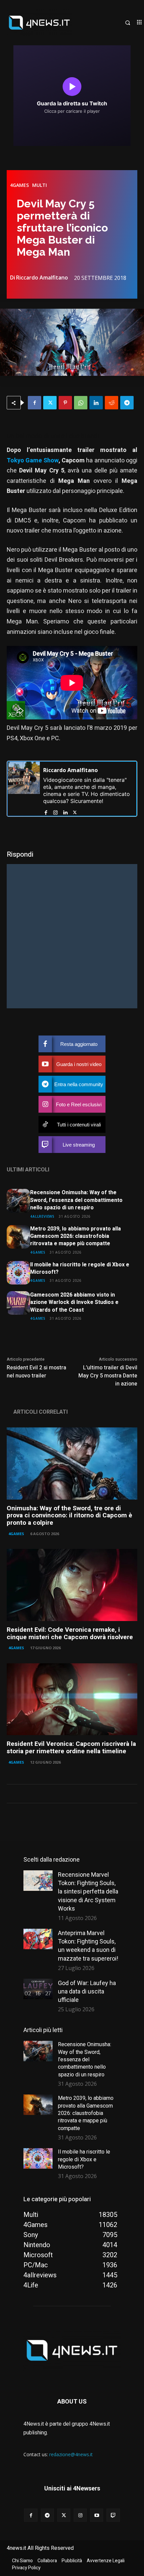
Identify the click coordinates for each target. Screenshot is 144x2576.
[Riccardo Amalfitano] (24, 789)
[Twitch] (113, 2515)
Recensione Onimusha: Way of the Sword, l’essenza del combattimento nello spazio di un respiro (76, 1200)
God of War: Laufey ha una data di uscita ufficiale (87, 1991)
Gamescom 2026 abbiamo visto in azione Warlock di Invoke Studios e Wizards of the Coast (74, 1302)
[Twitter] (50, 403)
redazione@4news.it (71, 2454)
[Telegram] (127, 403)
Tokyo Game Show (33, 461)
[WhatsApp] (81, 403)
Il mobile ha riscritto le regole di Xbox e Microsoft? (80, 1268)
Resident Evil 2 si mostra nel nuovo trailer (37, 1372)
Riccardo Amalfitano (42, 277)
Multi (40, 185)
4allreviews (42, 1216)
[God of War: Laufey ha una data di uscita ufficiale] (38, 1989)
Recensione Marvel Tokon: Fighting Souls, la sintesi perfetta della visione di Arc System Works (88, 1891)
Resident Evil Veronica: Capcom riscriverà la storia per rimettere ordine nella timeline (71, 1748)
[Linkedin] (96, 403)
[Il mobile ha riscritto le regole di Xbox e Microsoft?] (18, 1273)
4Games (19, 185)
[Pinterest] (65, 403)
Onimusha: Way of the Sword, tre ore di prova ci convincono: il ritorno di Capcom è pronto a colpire (69, 1516)
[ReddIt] (112, 403)
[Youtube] (97, 2515)
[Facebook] (34, 403)
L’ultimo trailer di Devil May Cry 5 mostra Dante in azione (108, 1376)
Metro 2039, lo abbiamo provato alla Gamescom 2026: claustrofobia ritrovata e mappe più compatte (76, 1236)
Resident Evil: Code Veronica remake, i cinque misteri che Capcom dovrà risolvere (70, 1633)
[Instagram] (55, 811)
